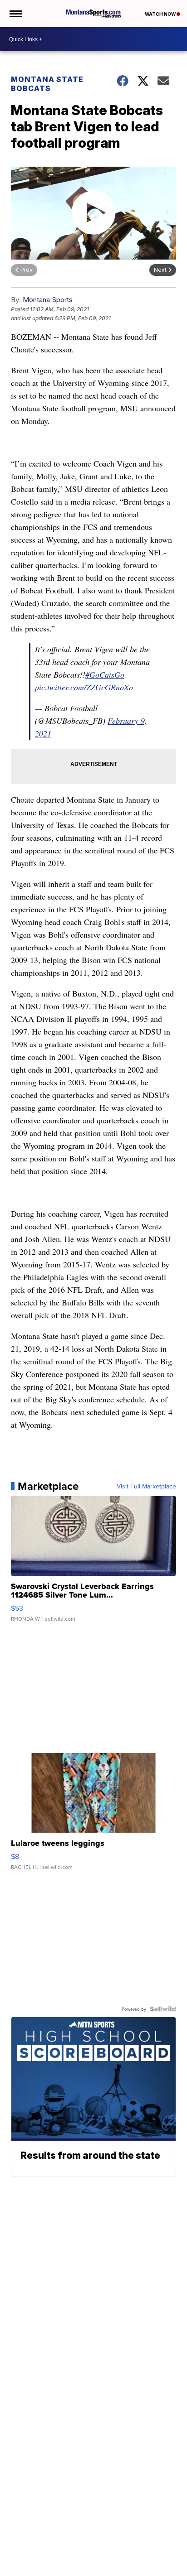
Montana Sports (48, 300)
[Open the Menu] (15, 14)
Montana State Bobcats (47, 84)
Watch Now (161, 14)
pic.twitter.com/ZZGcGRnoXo (84, 687)
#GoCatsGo (105, 674)
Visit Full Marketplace (146, 1486)
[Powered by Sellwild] (163, 2009)
